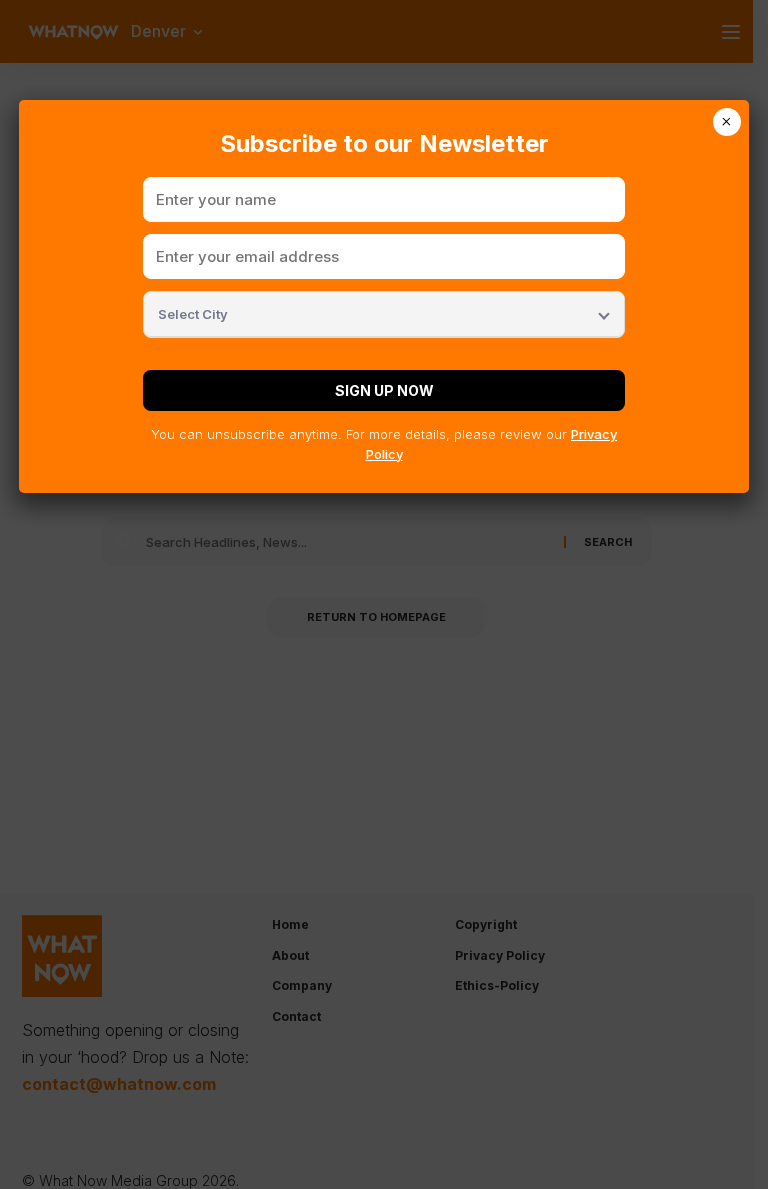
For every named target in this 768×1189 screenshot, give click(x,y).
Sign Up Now (384, 390)
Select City (193, 314)
